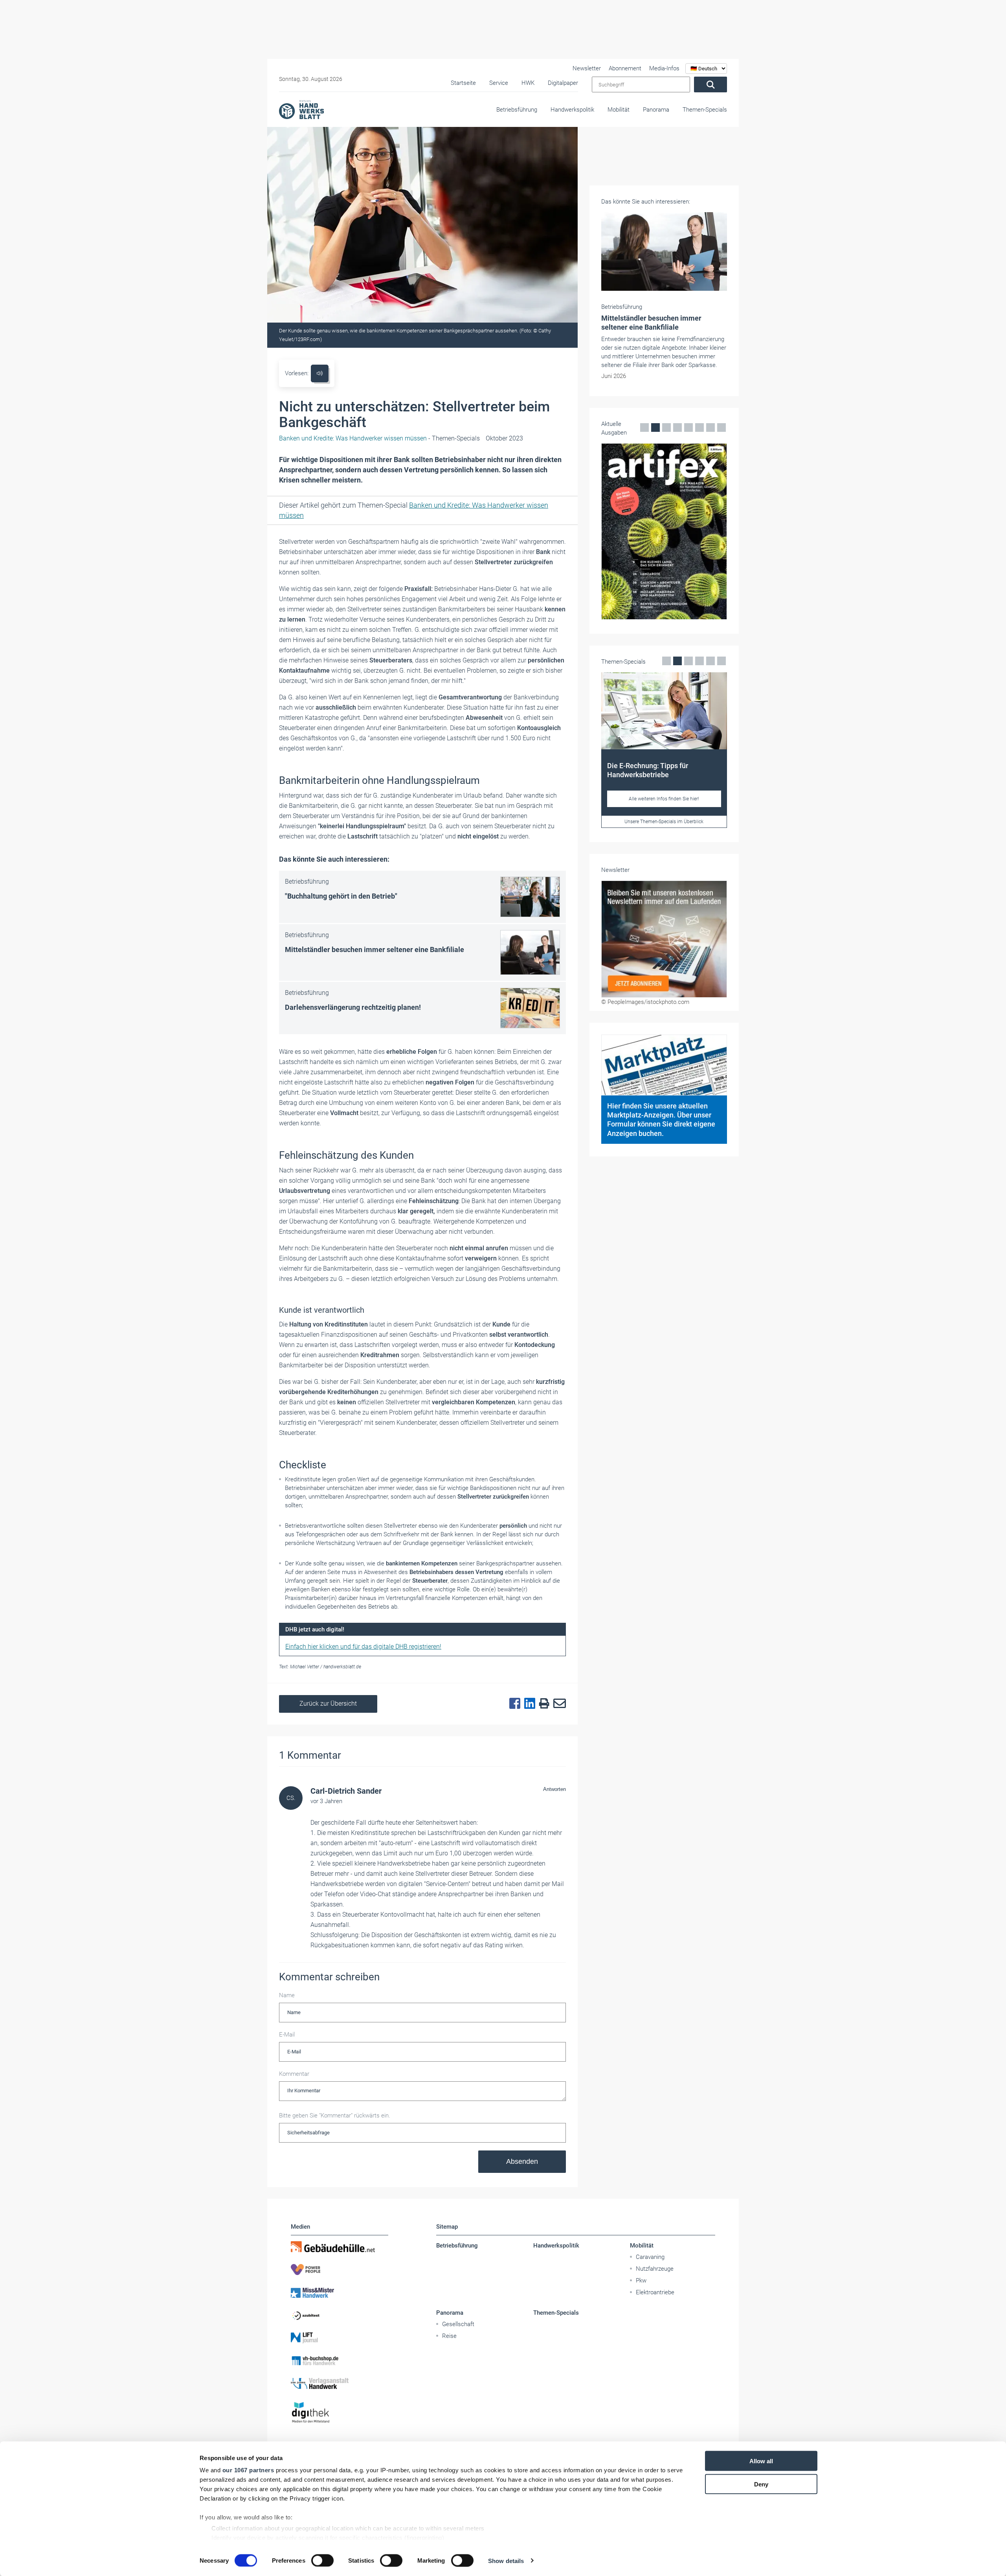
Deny (761, 2484)
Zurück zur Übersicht (328, 1704)
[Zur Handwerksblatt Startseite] (301, 109)
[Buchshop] (340, 2361)
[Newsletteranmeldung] (664, 939)
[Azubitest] (340, 2315)
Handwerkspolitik (572, 110)
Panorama (656, 110)
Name (287, 1995)
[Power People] (340, 2270)
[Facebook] (513, 1704)
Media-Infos (664, 68)
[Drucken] (542, 1704)
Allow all (761, 2461)
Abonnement (625, 68)
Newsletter (587, 68)
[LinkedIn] (528, 1704)
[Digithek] (340, 2413)
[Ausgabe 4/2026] (613, 531)
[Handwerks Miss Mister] (340, 2292)
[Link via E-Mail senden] (558, 1704)
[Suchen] (710, 84)
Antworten (554, 1789)
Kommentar (294, 2074)
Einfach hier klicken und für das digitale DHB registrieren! (363, 1647)
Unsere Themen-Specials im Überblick (636, 822)
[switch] (322, 2560)
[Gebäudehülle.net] (340, 2247)
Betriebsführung (517, 110)
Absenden (522, 2161)
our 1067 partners (248, 2470)
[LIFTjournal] (340, 2338)
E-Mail (287, 2035)
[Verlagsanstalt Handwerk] (340, 2383)
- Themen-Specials (379, 438)
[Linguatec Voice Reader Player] (320, 373)
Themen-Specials (705, 110)
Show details (506, 2560)
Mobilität (619, 110)
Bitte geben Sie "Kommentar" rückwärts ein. (335, 2115)
